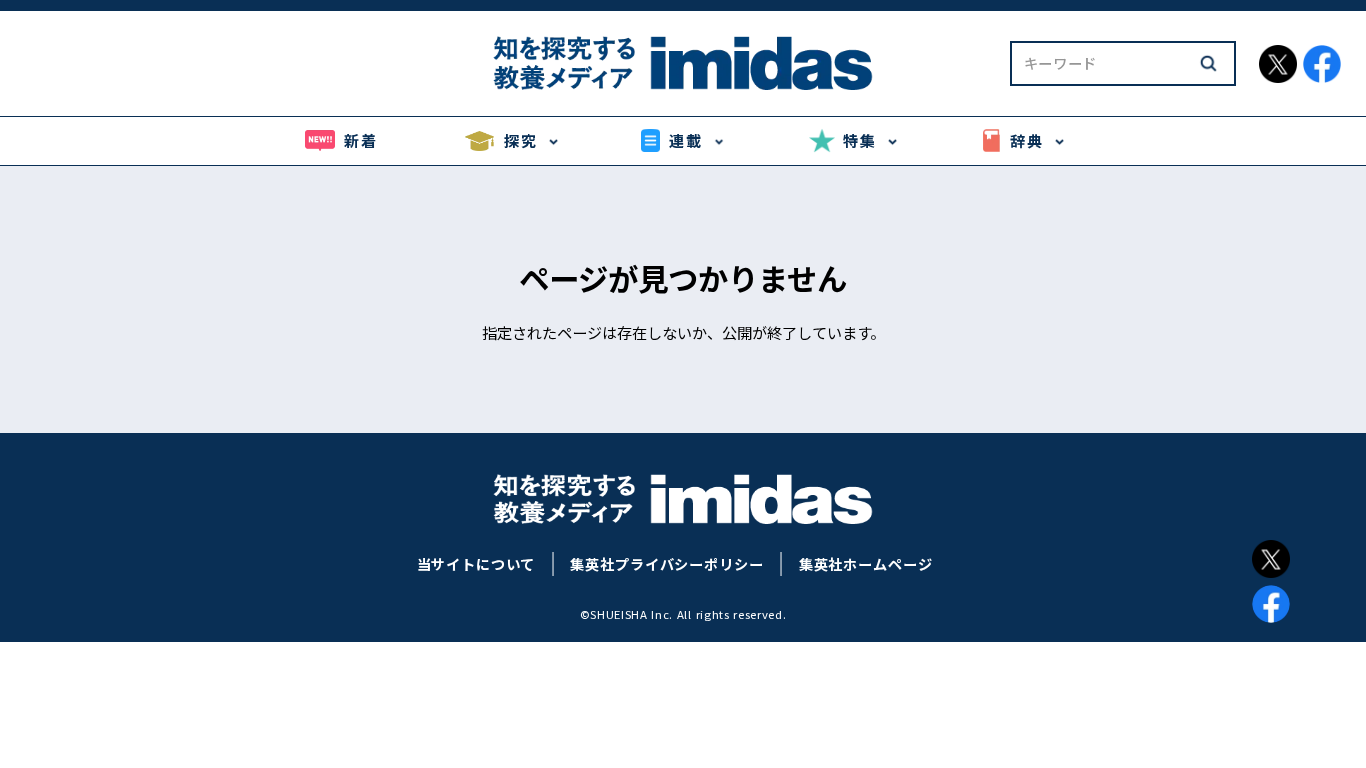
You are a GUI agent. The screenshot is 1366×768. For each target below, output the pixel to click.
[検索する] (1208, 63)
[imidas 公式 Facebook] (1322, 64)
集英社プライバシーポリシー (666, 564)
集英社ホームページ (866, 564)
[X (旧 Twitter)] (1271, 559)
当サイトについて (476, 564)
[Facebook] (1271, 604)
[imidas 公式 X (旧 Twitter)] (1278, 64)
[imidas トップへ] (682, 63)
